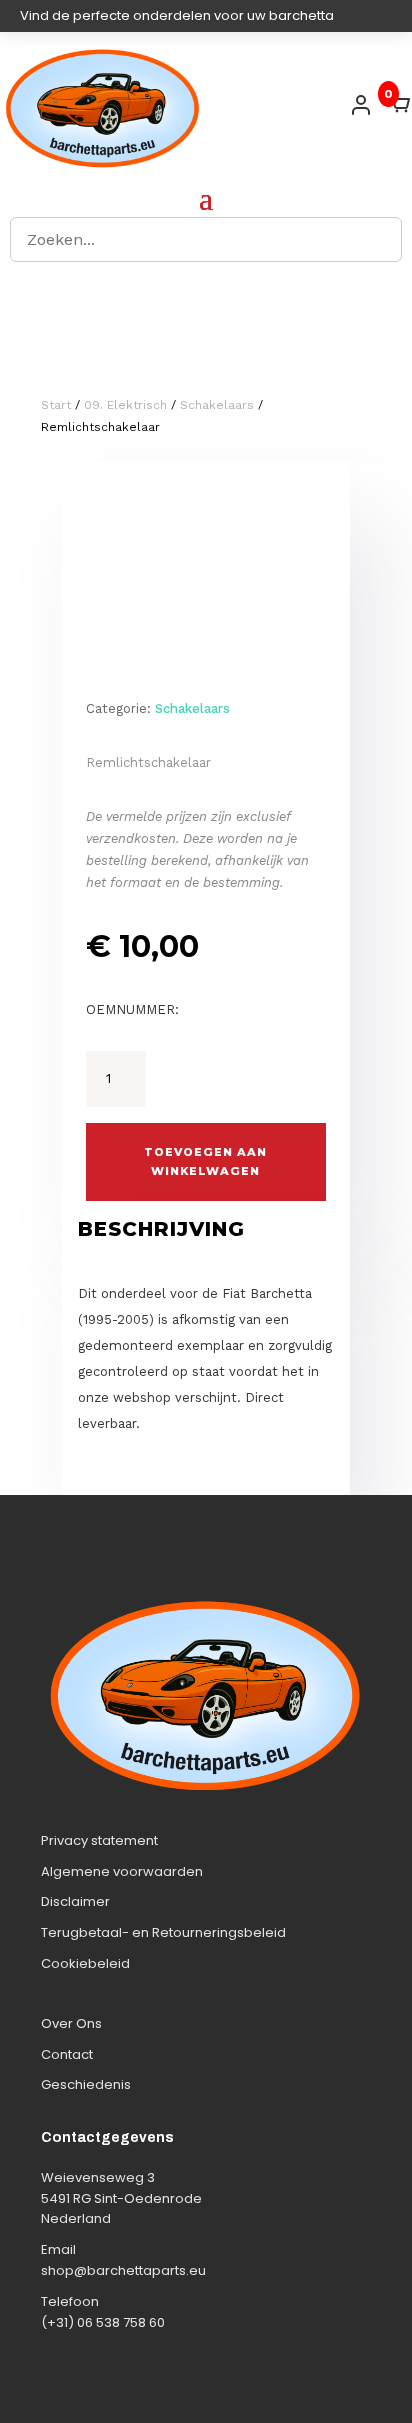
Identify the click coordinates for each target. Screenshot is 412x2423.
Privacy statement (99, 1840)
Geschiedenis (86, 2084)
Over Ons (71, 2023)
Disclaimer (75, 1901)
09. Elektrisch (125, 405)
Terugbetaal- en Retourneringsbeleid (163, 1932)
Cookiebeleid (85, 1963)
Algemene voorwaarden (122, 1871)
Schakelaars (217, 405)
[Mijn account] (361, 105)
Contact (67, 2054)
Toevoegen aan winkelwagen (205, 1161)
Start (56, 405)
